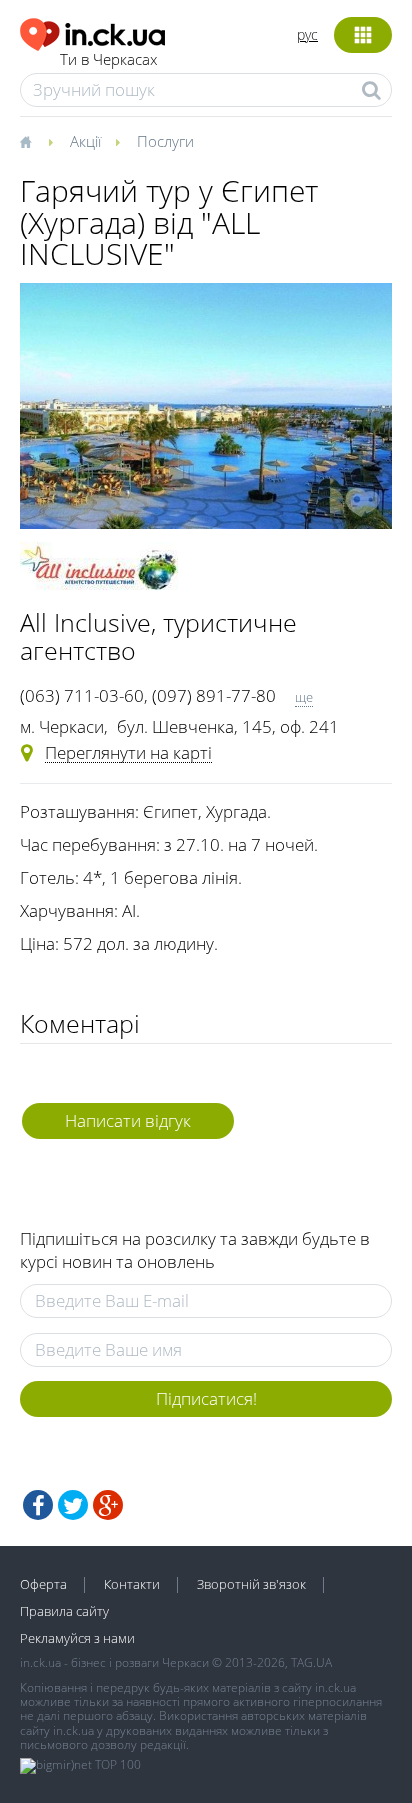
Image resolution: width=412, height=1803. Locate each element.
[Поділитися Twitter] (73, 1505)
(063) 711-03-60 (82, 695)
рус (307, 34)
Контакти (132, 1584)
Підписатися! (206, 1398)
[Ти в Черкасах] (92, 31)
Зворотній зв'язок (251, 1584)
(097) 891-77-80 (214, 695)
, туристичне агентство (158, 636)
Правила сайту (64, 1611)
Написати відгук (128, 1120)
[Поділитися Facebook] (38, 1505)
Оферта (43, 1584)
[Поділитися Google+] (108, 1505)
